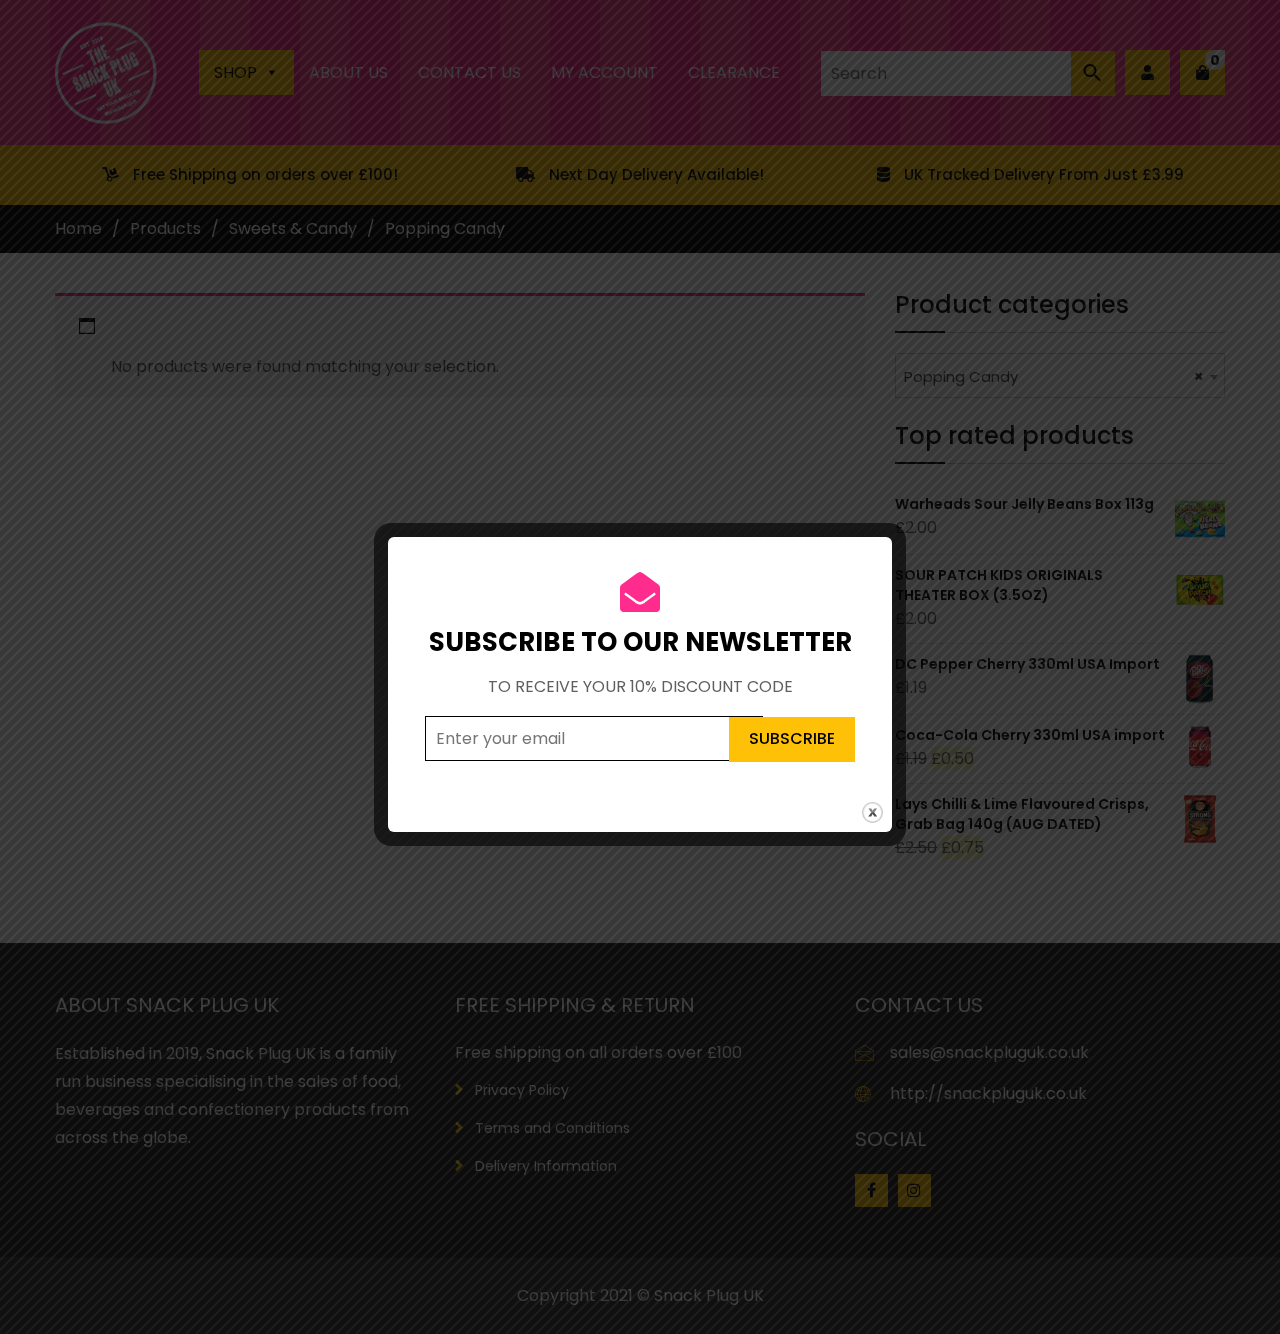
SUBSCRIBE (792, 738)
